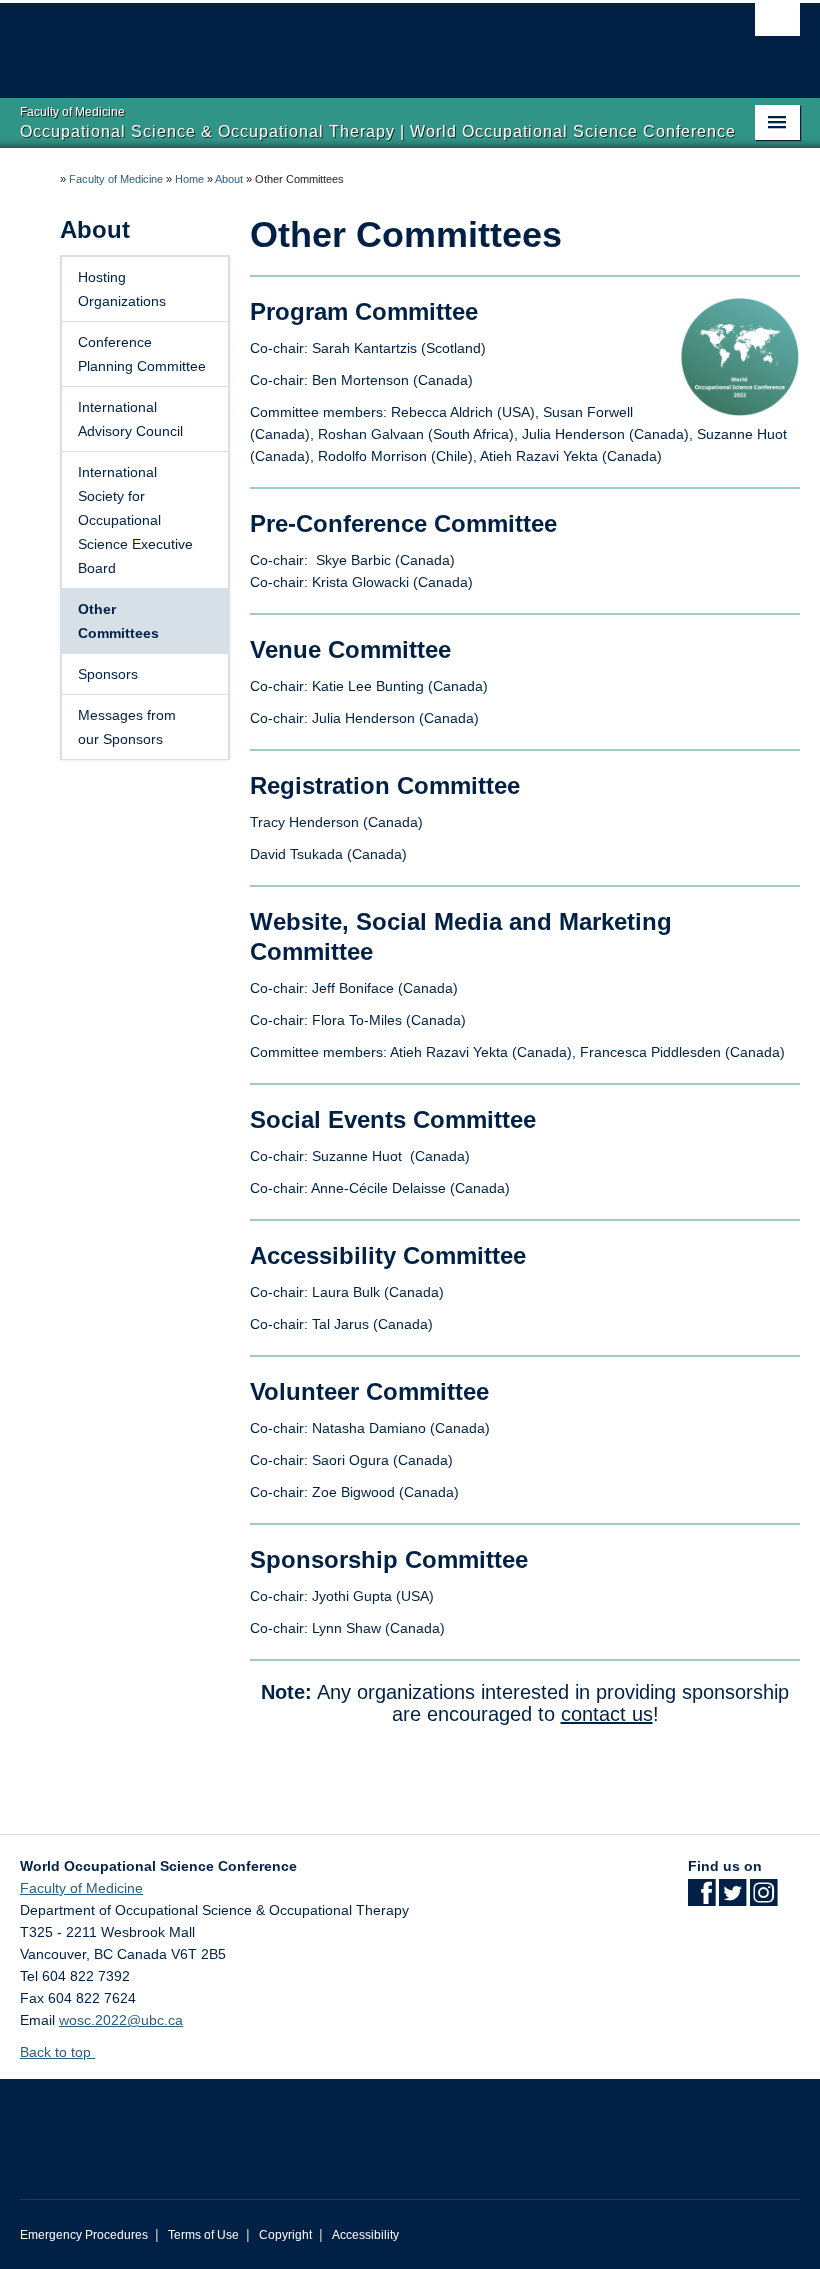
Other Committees (118, 621)
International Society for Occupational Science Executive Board (135, 520)
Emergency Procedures (84, 2235)
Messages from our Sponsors (127, 727)
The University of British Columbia (351, 41)
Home (189, 179)
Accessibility (365, 2235)
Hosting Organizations (122, 289)
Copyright (285, 2235)
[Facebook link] (701, 1899)
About (229, 179)
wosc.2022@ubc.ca (121, 2020)
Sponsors (108, 674)
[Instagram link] (763, 1899)
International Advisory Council (130, 419)
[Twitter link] (732, 1899)
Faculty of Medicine (116, 179)
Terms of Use (203, 2235)
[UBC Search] (777, 25)
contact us (607, 1714)
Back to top (57, 2052)
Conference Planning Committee (142, 354)
